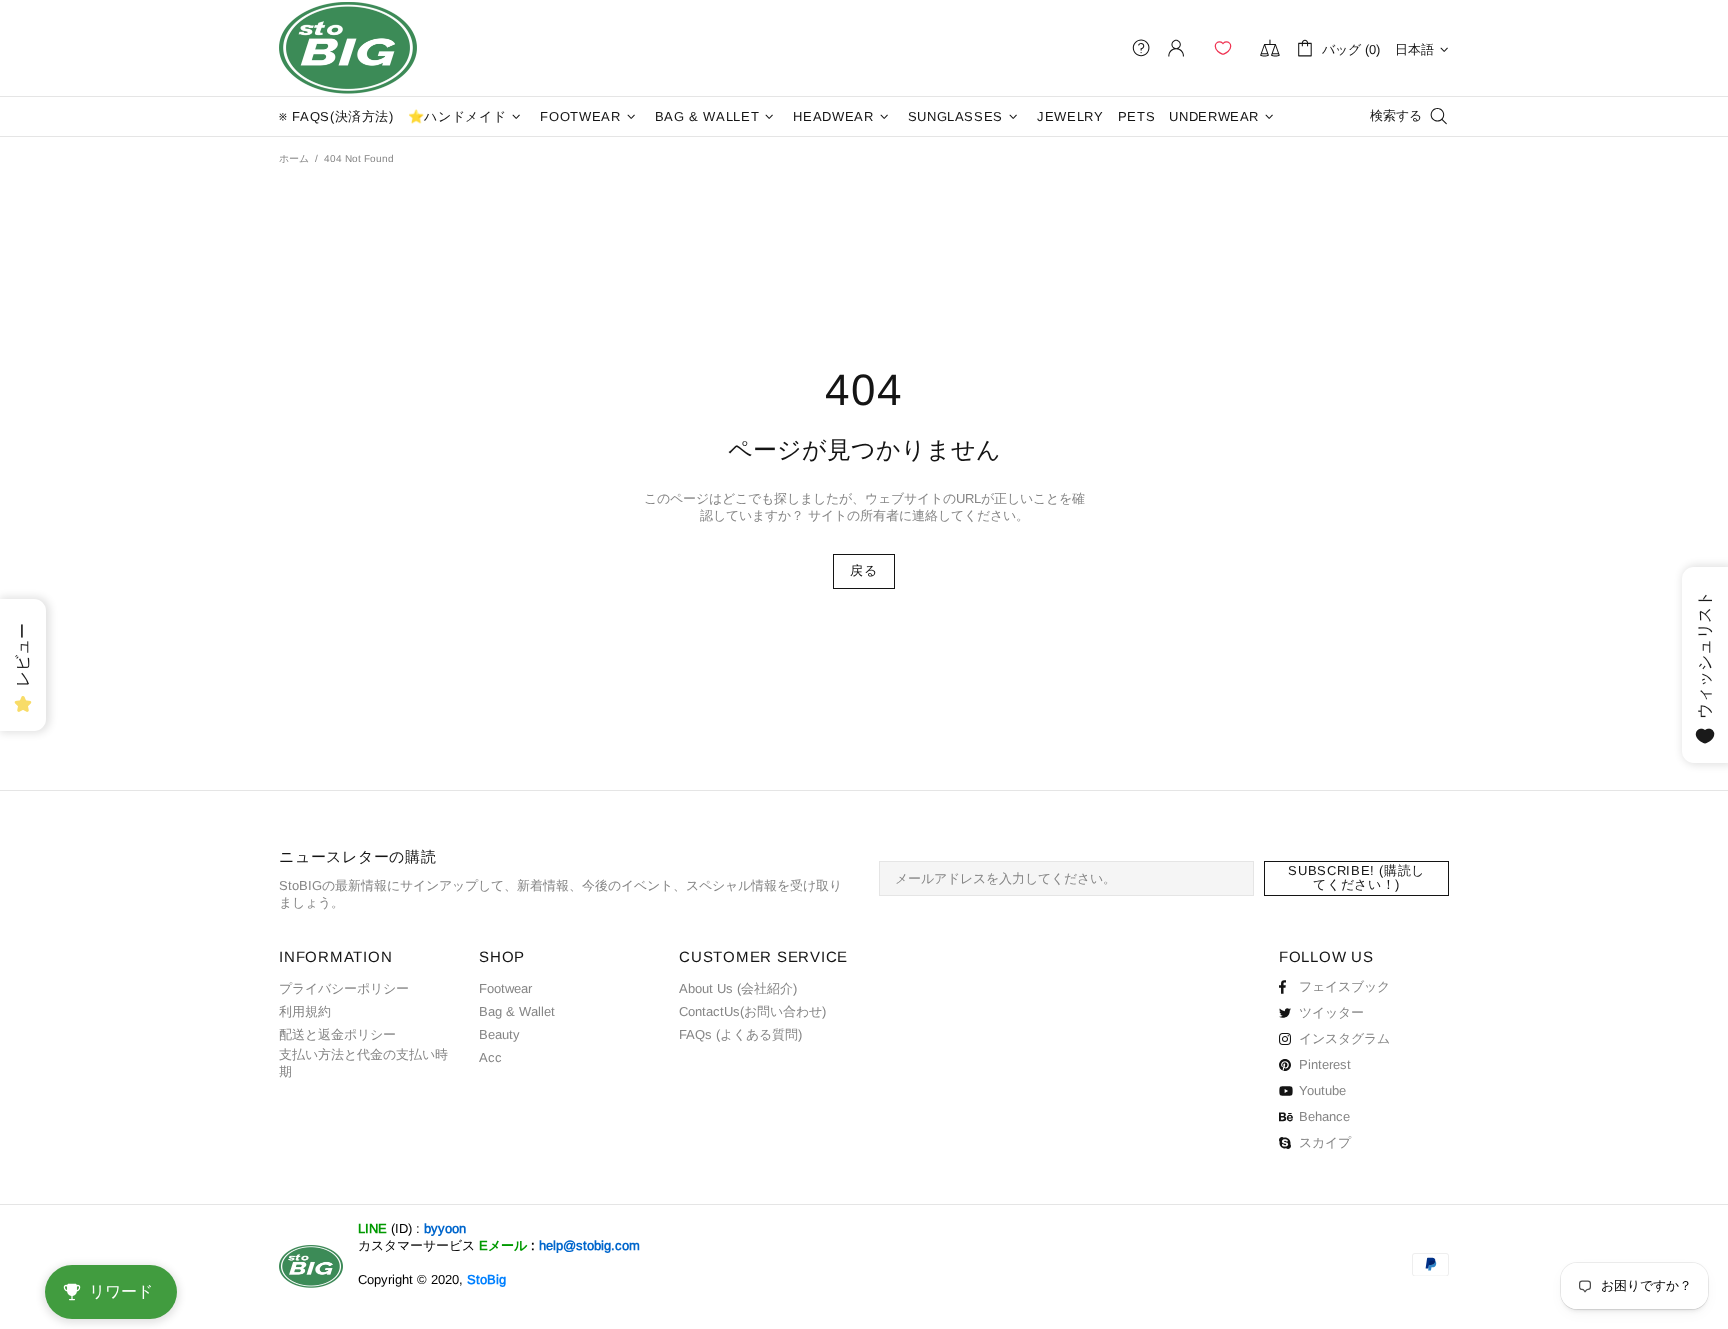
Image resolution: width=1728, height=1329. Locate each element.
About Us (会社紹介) (738, 988)
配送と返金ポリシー (337, 1034)
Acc (490, 1057)
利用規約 (305, 1011)
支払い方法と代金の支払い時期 (363, 1063)
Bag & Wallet (517, 1011)
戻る (863, 570)
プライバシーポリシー (344, 988)
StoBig (486, 1279)
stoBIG (348, 48)
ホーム (294, 158)
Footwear (505, 988)
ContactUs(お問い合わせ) (752, 1011)
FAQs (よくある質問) (740, 1034)
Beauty (499, 1034)
